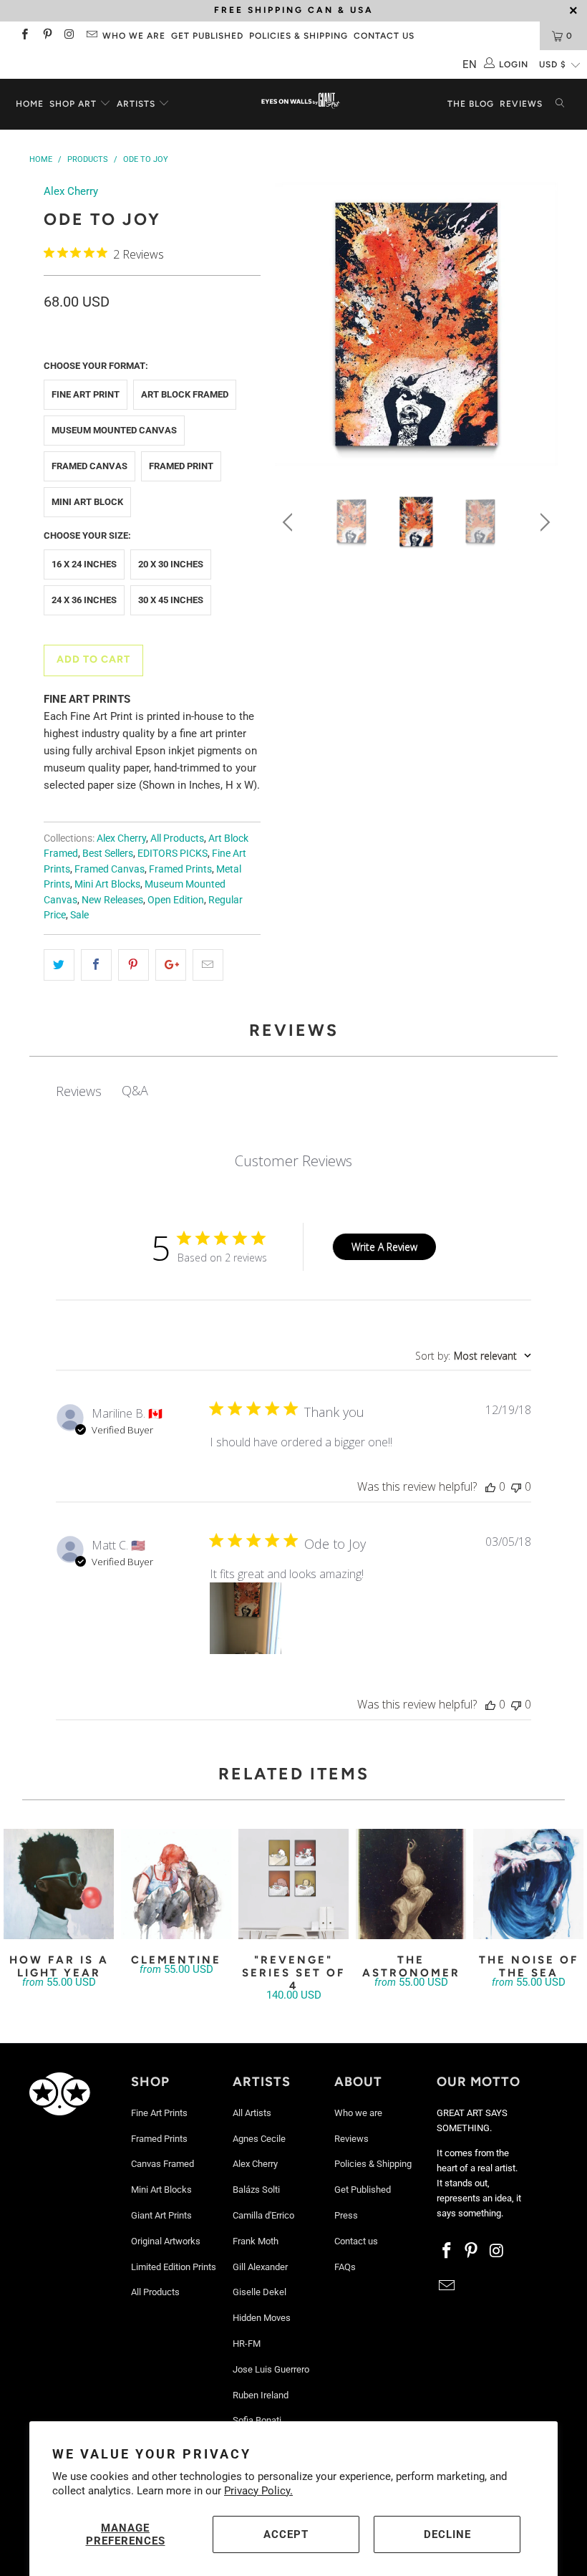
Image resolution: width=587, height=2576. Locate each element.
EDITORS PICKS (173, 853)
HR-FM (247, 2344)
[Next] (543, 327)
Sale (79, 915)
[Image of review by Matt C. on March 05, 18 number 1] (246, 1618)
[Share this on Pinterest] (134, 965)
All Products (177, 838)
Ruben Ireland (261, 2395)
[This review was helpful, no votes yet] (490, 1486)
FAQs (345, 2267)
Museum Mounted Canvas (114, 430)
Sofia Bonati (257, 2420)
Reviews (521, 104)
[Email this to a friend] (208, 965)
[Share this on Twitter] (59, 965)
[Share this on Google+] (171, 965)
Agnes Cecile (259, 2139)
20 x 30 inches (171, 564)
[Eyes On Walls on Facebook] (24, 36)
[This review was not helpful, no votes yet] (516, 1486)
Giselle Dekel (259, 2292)
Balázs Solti (256, 2190)
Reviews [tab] (79, 1091)
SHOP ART (73, 104)
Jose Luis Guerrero (271, 2369)
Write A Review (384, 1247)
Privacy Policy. (258, 2491)
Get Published (207, 36)
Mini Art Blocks (107, 884)
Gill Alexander (260, 2267)
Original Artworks (166, 2241)
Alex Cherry (71, 191)
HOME (30, 104)
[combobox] (473, 1356)
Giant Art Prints (161, 2215)
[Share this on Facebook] (96, 965)
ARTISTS (137, 104)
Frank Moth (256, 2241)
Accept (286, 2534)
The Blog (471, 104)
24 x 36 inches (84, 600)
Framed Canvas (89, 466)
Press (346, 2215)
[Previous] (290, 327)
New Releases (112, 900)
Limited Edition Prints (174, 2267)
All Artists (252, 2113)
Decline (447, 2534)
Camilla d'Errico (263, 2215)
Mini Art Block (87, 502)
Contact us (384, 36)
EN (470, 64)
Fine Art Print (86, 394)
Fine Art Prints (159, 2113)
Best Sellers (108, 853)
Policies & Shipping (299, 36)
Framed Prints (180, 869)
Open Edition (176, 900)
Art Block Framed (185, 394)
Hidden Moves (262, 2318)
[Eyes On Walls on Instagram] (69, 36)
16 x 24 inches (84, 564)
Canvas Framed (162, 2164)
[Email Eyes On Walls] (91, 36)
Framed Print (181, 466)
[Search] (560, 104)
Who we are (134, 36)
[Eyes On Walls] (300, 102)
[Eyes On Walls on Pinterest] (46, 36)
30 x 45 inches (171, 600)
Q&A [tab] (135, 1090)
